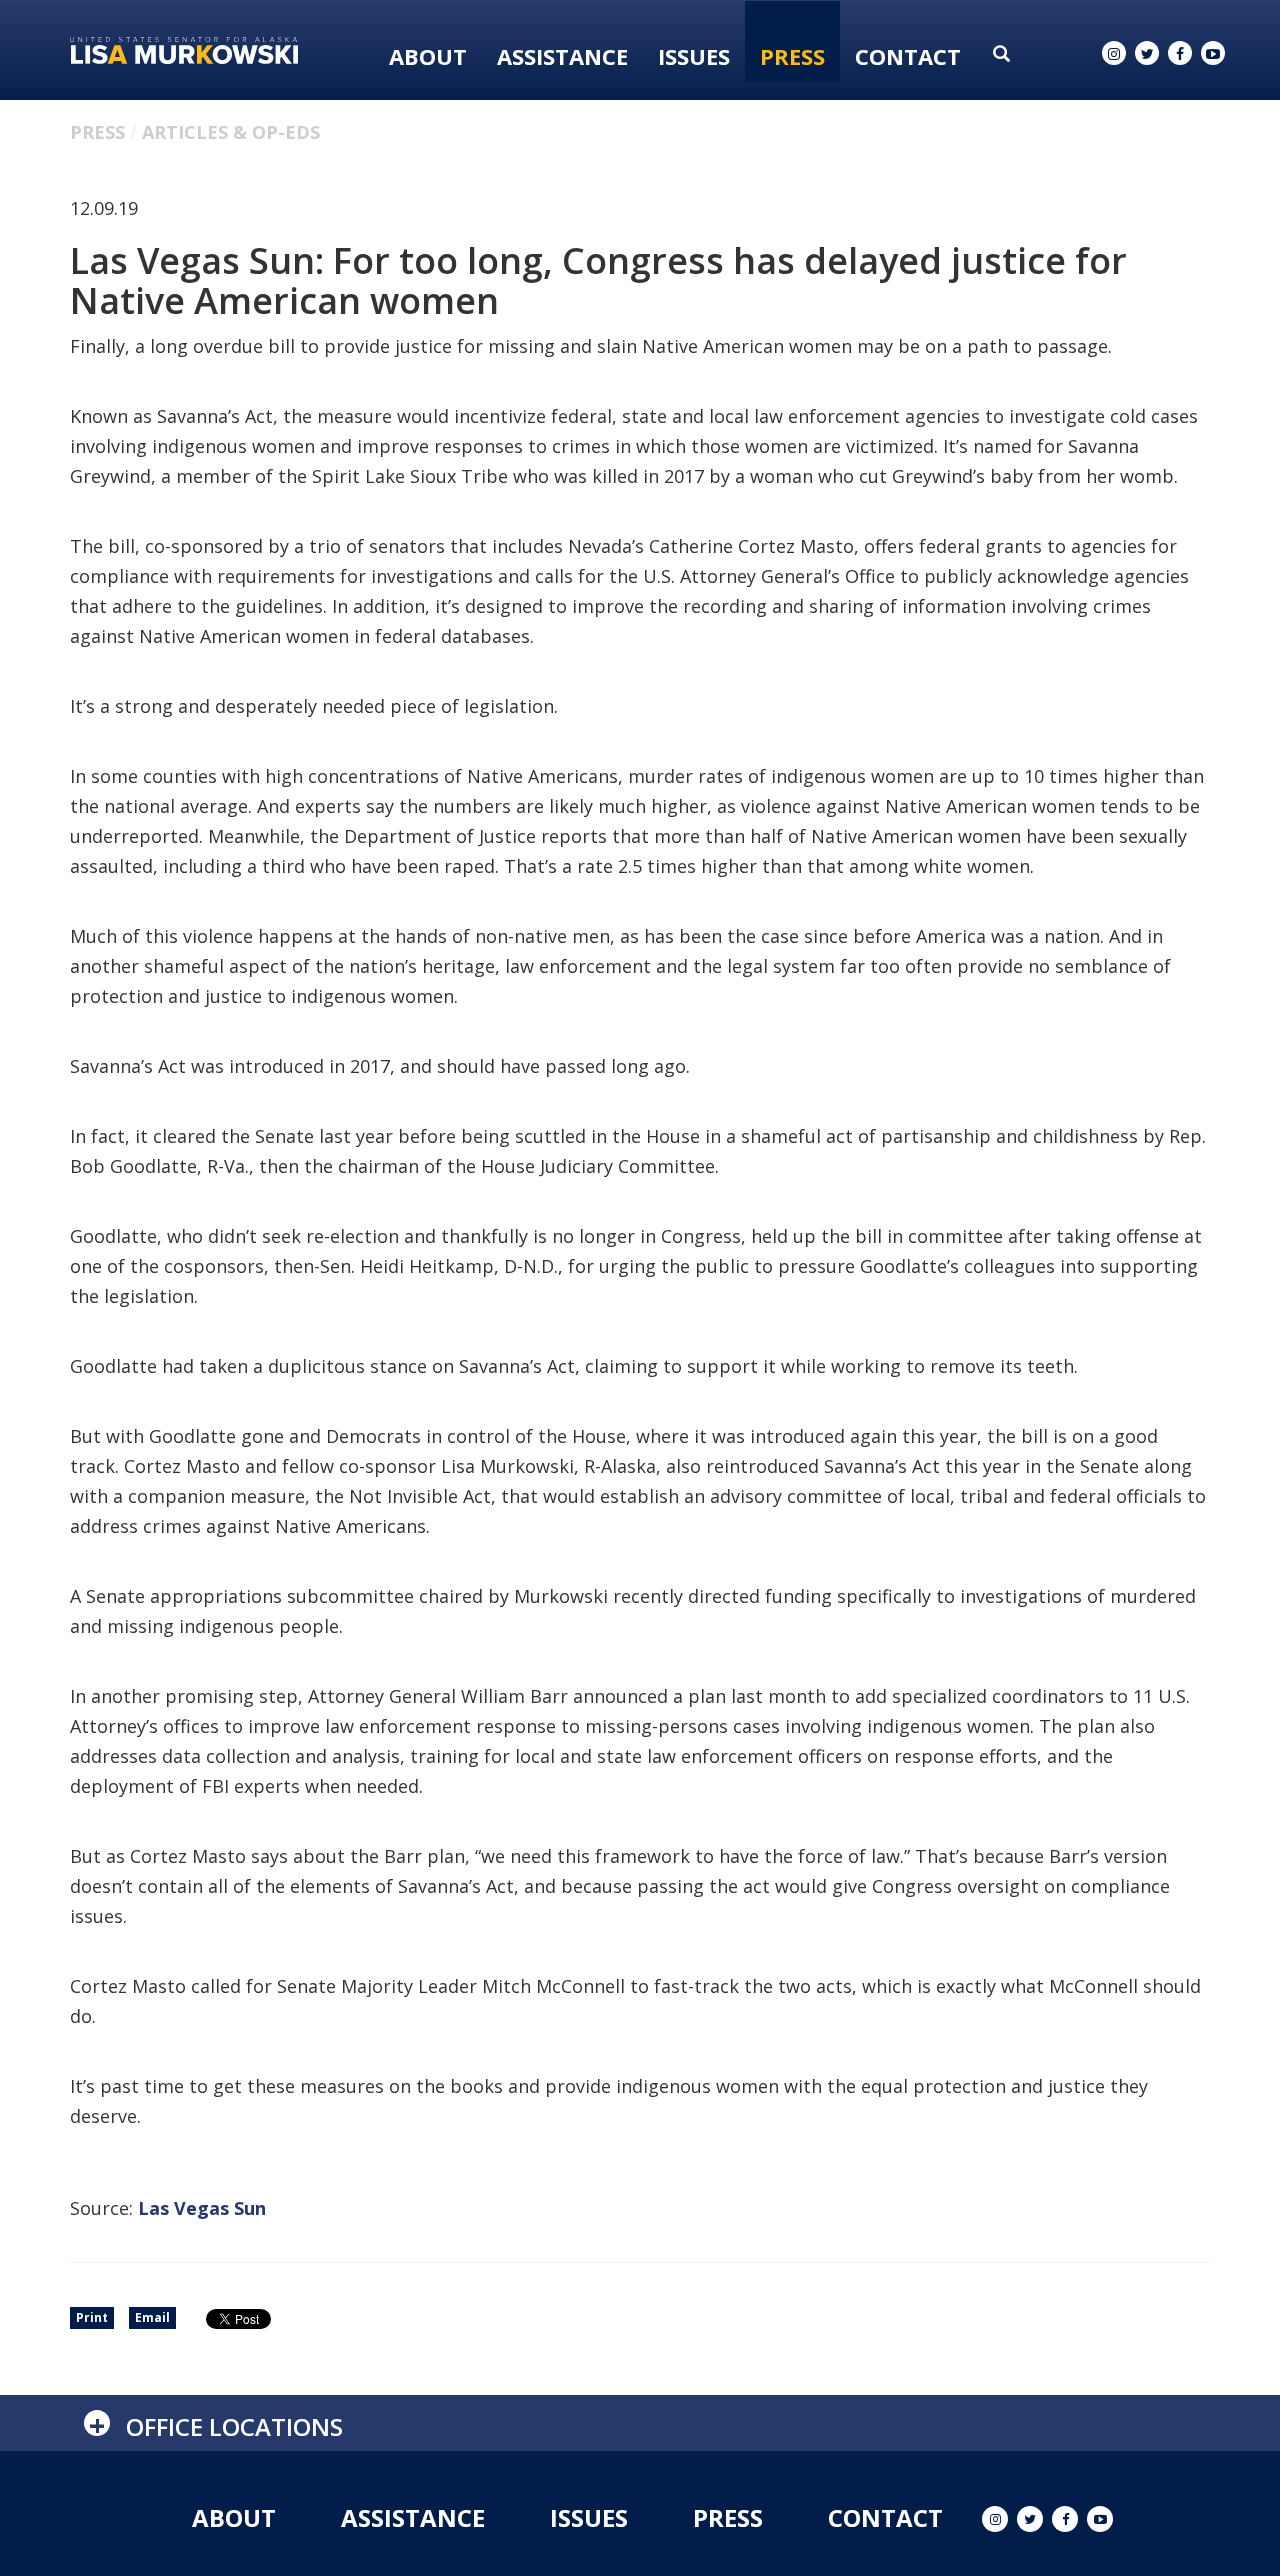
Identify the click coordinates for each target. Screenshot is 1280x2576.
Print (92, 2317)
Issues (694, 56)
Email (152, 2317)
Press (792, 56)
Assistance (562, 56)
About (428, 56)
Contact (908, 56)
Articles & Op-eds (231, 132)
